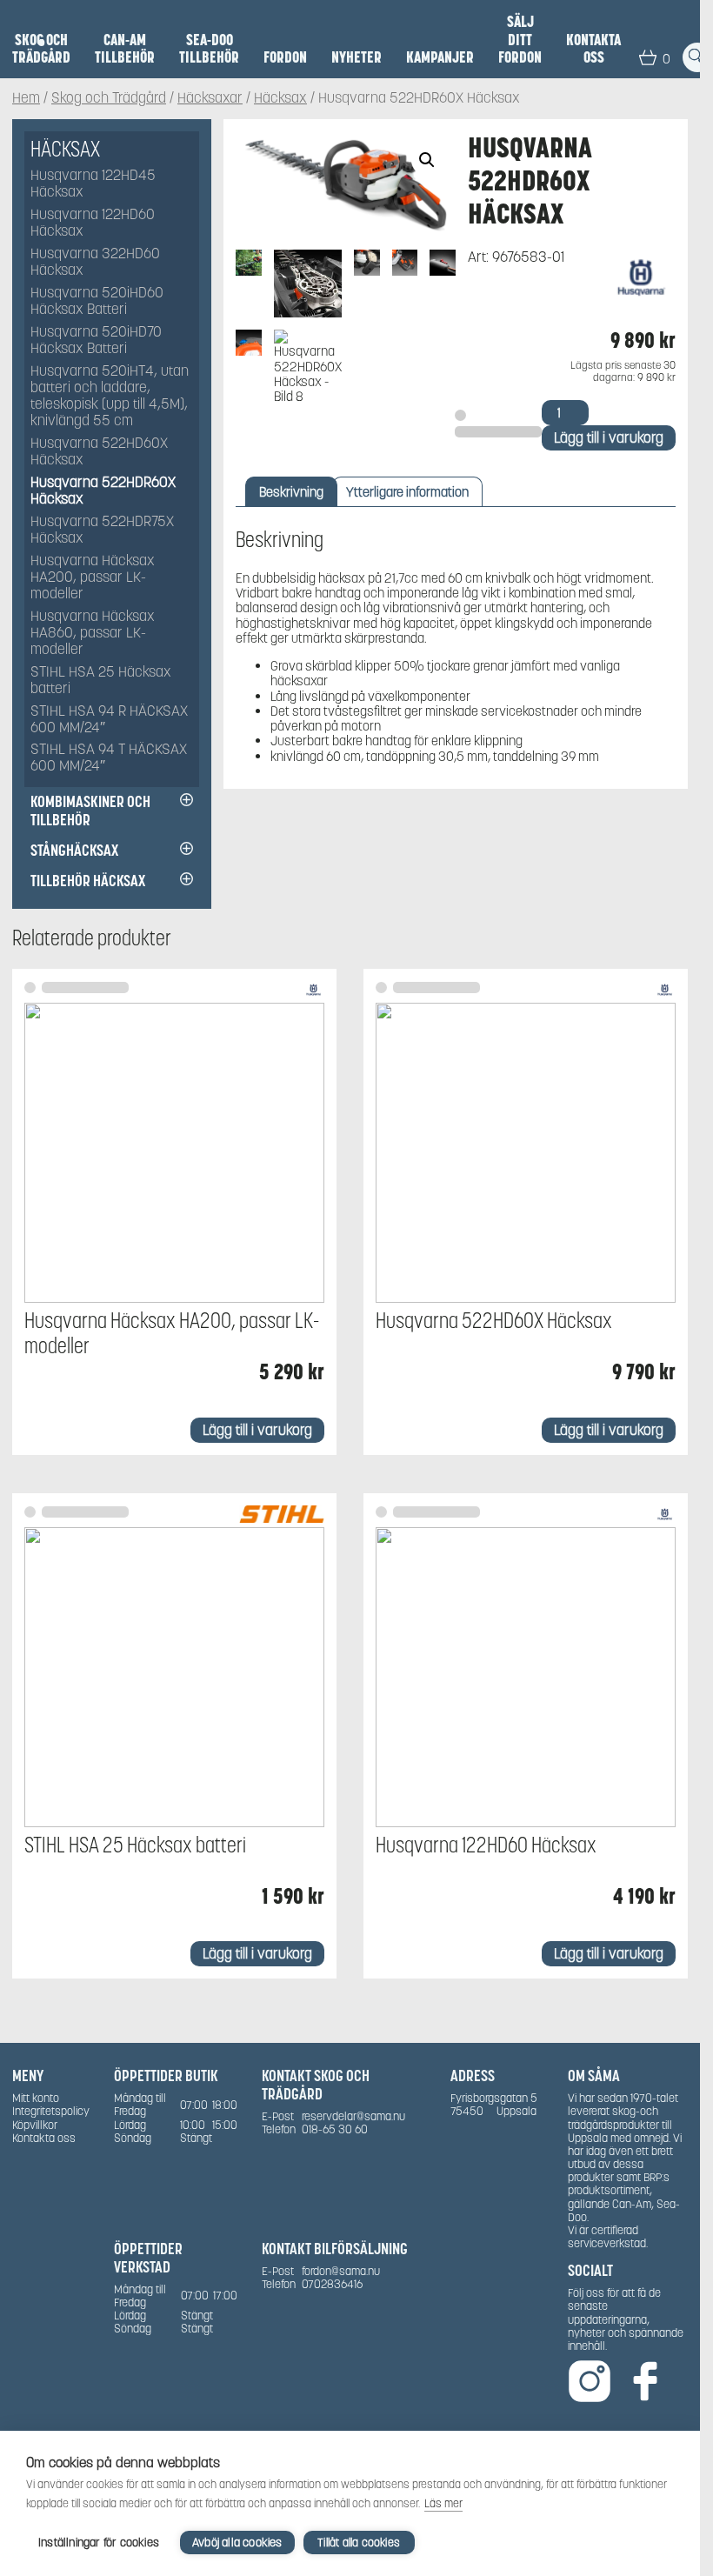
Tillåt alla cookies (359, 2543)
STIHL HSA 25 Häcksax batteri (101, 681)
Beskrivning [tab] (291, 492)
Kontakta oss (593, 49)
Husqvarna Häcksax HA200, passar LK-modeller (93, 578)
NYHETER (356, 57)
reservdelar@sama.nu (353, 2116)
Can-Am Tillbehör (125, 49)
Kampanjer (440, 57)
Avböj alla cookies (237, 2543)
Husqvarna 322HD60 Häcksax (95, 263)
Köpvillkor (35, 2125)
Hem (26, 99)
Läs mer (443, 2503)
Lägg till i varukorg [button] (257, 1430)
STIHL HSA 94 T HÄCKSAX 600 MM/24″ (109, 758)
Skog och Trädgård (41, 49)
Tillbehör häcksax (88, 881)
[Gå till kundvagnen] (648, 57)
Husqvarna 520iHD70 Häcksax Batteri (96, 341)
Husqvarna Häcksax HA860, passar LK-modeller (93, 634)
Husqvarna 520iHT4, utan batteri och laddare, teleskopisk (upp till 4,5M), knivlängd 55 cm (110, 397)
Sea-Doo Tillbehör (209, 49)
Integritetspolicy (51, 2111)
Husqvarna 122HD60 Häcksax (93, 224)
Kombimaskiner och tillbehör (90, 811)
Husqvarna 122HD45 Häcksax (93, 184)
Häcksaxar (210, 99)
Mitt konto (36, 2098)
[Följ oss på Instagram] (590, 2382)
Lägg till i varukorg (609, 438)
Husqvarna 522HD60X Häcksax (99, 452)
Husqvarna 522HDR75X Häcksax (102, 531)
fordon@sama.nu (341, 2271)
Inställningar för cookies (99, 2543)
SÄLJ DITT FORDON (520, 40)
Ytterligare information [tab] (407, 492)
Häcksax (280, 99)
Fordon (285, 57)
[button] (427, 160)
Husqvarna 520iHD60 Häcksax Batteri (97, 302)
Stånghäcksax (74, 850)
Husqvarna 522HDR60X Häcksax (103, 491)
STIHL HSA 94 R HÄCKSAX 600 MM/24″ (109, 720)
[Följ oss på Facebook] (645, 2382)
